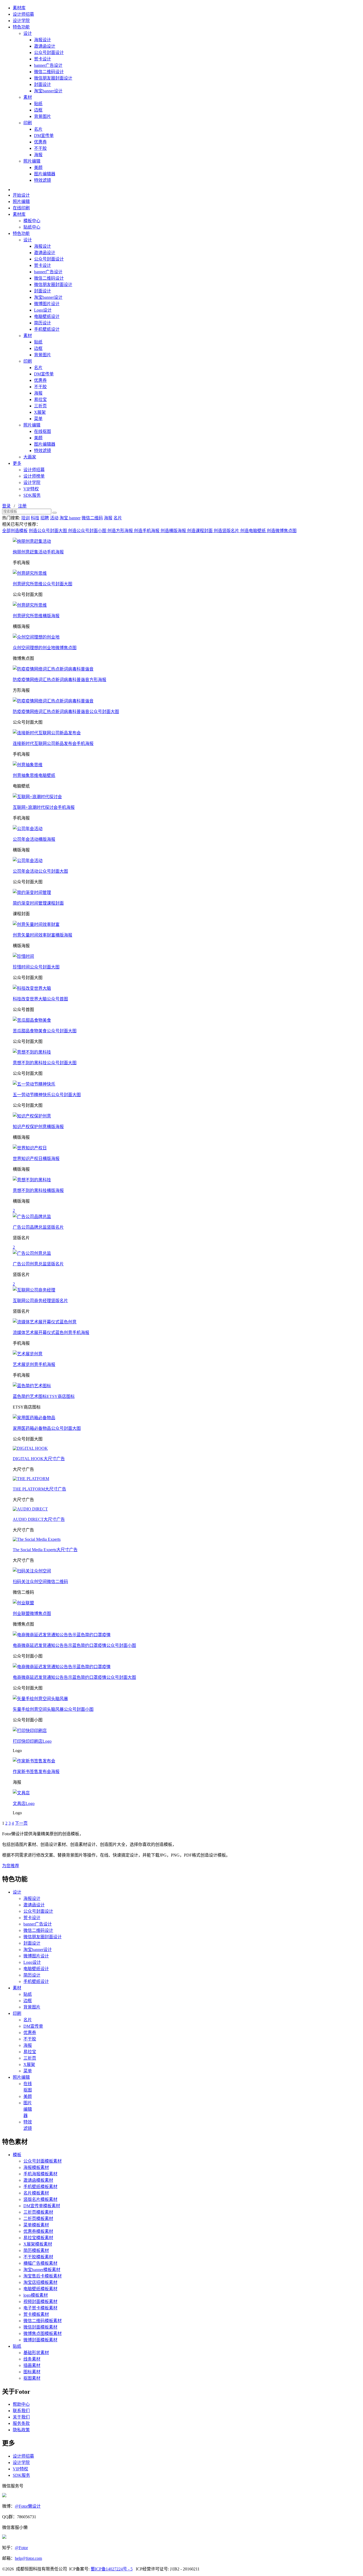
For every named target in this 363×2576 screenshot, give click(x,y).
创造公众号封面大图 (48, 531)
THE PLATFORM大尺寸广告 (39, 1489)
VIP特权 (31, 489)
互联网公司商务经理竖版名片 (40, 1301)
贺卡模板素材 (36, 2314)
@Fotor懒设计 (28, 2506)
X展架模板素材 (38, 2244)
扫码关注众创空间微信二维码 (40, 1582)
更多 (17, 463)
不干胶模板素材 (38, 2257)
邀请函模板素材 (38, 2180)
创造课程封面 (200, 531)
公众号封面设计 (49, 53)
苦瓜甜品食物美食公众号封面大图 (45, 1031)
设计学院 (21, 21)
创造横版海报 (174, 531)
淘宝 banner (70, 518)
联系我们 (21, 2411)
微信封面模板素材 (40, 2327)
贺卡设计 (43, 59)
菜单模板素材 (36, 2225)
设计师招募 (23, 14)
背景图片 (43, 116)
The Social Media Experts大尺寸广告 (45, 1550)
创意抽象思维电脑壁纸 (34, 775)
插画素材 (32, 2365)
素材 (28, 97)
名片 (38, 129)
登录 (6, 506)
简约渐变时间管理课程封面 (38, 903)
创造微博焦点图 (282, 531)
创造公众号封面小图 (88, 531)
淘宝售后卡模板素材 (43, 2276)
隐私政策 (21, 2430)
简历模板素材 (36, 2250)
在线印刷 (21, 208)
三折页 (40, 406)
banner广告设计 (48, 65)
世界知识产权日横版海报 (36, 1159)
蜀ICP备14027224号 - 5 (112, 2569)
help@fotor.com (28, 2558)
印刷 (28, 123)
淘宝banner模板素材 (42, 2270)
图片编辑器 (45, 174)
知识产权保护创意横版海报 (38, 1127)
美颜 (38, 167)
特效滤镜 (43, 180)
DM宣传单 (44, 136)
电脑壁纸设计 (47, 316)
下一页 (21, 1823)
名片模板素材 (36, 2193)
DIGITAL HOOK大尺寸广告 (39, 1459)
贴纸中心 (32, 227)
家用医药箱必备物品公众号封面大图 (47, 1428)
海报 (38, 155)
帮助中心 (21, 2404)
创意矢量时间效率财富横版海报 (43, 935)
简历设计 (43, 323)
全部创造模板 (15, 531)
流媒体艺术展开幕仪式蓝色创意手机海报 (51, 1333)
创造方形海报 (121, 531)
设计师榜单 (34, 476)
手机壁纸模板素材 (40, 2187)
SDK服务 (32, 495)
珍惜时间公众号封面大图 (36, 967)
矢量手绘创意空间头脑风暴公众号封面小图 (53, 1709)
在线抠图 (43, 431)
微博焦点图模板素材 (43, 2333)
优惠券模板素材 (38, 2231)
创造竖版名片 (227, 531)
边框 (38, 110)
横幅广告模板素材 (40, 2263)
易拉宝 (40, 399)
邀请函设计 (45, 46)
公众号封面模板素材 (43, 2161)
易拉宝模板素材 (38, 2238)
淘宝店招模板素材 (40, 2282)
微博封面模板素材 (40, 2340)
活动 (54, 518)
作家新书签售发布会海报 (36, 1772)
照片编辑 (32, 161)
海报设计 (43, 40)
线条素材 (32, 2359)
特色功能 (21, 27)
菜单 (38, 419)
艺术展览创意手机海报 (34, 1364)
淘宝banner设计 (48, 91)
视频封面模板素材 (40, 2302)
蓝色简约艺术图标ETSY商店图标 (44, 1396)
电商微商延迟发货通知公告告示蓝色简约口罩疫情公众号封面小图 (74, 1645)
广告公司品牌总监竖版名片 (38, 1227)
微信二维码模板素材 (43, 2321)
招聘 (45, 518)
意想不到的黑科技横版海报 (38, 1190)
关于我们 (21, 2417)
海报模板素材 (36, 2167)
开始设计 (21, 195)
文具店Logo (24, 1803)
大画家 (30, 457)
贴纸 (38, 104)
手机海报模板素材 (40, 2174)
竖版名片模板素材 (40, 2199)
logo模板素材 (36, 2295)
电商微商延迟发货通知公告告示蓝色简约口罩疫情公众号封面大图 (74, 1677)
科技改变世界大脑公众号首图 (40, 999)
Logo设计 (43, 310)
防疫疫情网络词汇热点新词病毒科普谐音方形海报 (60, 680)
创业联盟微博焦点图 (32, 1614)
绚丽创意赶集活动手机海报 (38, 552)
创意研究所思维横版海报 (36, 616)
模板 (17, 2155)
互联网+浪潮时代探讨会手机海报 (44, 807)
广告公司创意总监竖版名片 (38, 1264)
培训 (26, 518)
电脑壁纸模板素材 (40, 2289)
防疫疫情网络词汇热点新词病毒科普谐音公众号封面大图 (66, 712)
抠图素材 (32, 2378)
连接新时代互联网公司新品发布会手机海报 (53, 744)
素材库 (19, 8)
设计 (28, 33)
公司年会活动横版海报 (34, 839)
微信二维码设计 (49, 72)
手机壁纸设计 (47, 329)
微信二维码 (92, 518)
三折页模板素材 (38, 2212)
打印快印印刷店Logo (32, 1741)
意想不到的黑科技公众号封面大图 (45, 1063)
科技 (35, 518)
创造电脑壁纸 (254, 531)
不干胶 (40, 148)
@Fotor (21, 2548)
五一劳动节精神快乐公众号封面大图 (47, 1095)
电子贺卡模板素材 (40, 2308)
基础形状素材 (36, 2353)
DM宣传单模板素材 (42, 2206)
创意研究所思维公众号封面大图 (43, 584)
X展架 (40, 412)
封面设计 (43, 84)
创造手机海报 (147, 531)
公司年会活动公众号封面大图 (40, 871)
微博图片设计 (47, 304)
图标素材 (32, 2372)
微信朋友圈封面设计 (53, 78)
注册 (22, 506)
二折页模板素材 (38, 2219)
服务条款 (21, 2423)
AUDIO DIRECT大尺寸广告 (39, 1519)
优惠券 (40, 142)
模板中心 (32, 221)
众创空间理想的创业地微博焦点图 (45, 648)
